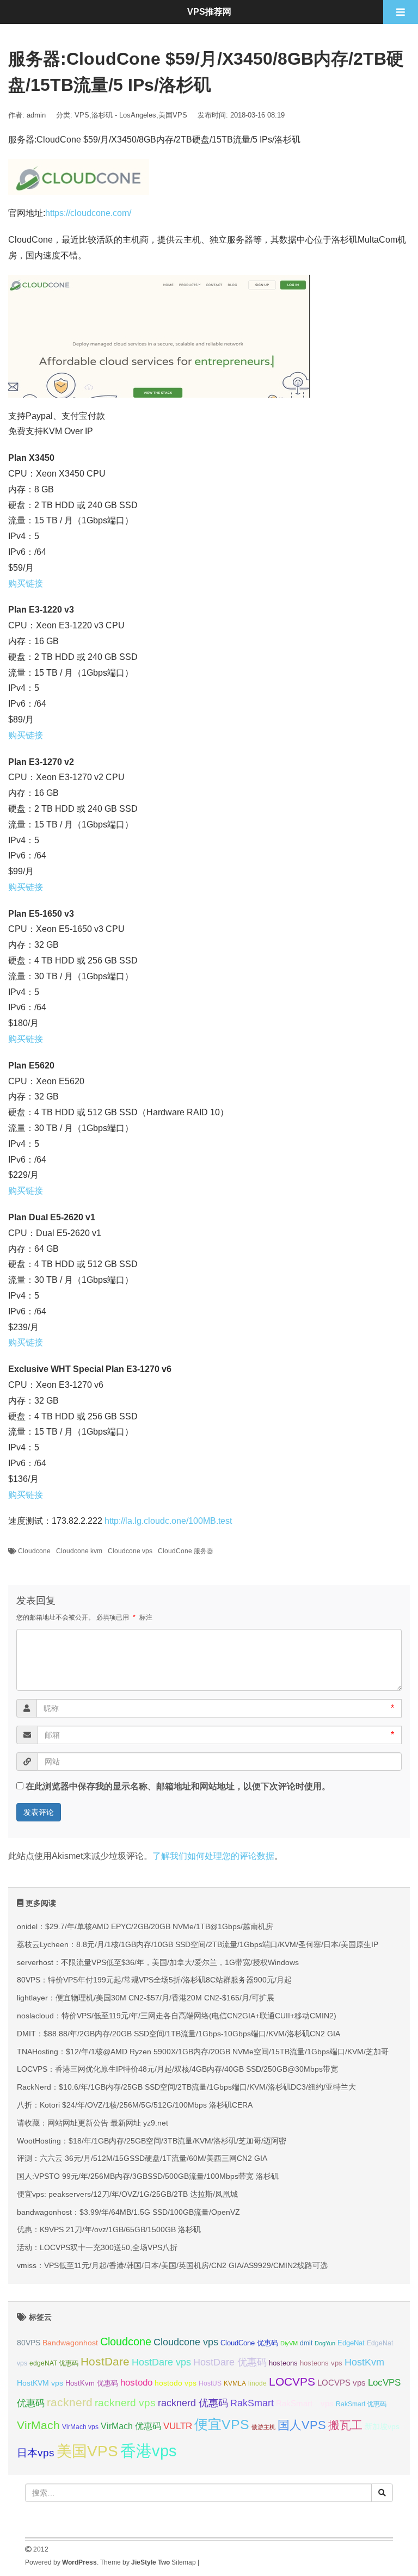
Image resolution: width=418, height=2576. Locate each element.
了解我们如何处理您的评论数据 (213, 1856)
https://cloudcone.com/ (88, 213)
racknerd (70, 2402)
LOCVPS (292, 2382)
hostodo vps (176, 2383)
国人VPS (302, 2425)
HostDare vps (161, 2362)
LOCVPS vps (342, 2383)
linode (257, 2383)
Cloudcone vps (130, 1551)
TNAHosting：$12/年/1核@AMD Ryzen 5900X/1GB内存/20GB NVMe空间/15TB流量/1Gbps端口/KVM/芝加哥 (203, 2052)
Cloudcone (34, 1551)
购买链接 (26, 583)
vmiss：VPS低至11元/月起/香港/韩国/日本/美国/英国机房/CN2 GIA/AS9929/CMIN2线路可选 (172, 2265)
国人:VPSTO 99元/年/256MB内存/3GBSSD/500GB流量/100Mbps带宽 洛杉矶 (148, 2176)
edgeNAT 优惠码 (54, 2363)
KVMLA (235, 2383)
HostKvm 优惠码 (92, 2383)
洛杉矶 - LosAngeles (124, 115)
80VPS (29, 2343)
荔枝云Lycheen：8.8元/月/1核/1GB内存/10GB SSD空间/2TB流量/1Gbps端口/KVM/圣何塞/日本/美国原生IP (198, 1944)
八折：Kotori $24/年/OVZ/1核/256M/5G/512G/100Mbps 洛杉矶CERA (135, 2105)
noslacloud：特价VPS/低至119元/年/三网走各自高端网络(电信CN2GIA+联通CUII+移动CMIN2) (177, 2016)
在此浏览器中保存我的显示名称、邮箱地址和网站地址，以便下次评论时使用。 (178, 1786)
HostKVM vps (40, 2383)
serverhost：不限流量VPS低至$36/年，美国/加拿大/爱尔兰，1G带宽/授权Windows (158, 1962)
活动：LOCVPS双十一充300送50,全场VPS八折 (97, 2247)
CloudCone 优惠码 (249, 2343)
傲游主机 (263, 2427)
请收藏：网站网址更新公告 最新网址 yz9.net (93, 2123)
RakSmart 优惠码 (361, 2404)
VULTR (178, 2426)
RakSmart (252, 2403)
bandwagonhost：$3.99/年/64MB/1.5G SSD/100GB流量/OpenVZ (128, 2212)
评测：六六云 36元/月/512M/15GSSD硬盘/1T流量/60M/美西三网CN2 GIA (142, 2158)
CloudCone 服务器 (186, 1551)
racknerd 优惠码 (193, 2403)
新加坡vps (382, 2426)
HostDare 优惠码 (230, 2362)
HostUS (210, 2383)
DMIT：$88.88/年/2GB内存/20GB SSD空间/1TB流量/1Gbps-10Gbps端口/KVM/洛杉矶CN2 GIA (179, 2034)
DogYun (325, 2343)
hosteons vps (321, 2363)
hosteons (283, 2363)
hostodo (136, 2383)
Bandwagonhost (70, 2343)
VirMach (38, 2425)
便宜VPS (222, 2424)
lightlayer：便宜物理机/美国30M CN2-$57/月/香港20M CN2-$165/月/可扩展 (146, 1998)
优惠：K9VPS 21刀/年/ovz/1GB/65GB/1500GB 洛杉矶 (109, 2229)
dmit (306, 2343)
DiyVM (289, 2343)
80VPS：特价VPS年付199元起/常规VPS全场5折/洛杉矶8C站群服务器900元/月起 (154, 1980)
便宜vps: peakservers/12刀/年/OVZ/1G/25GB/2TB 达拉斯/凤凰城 (127, 2194)
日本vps (36, 2453)
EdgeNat (351, 2343)
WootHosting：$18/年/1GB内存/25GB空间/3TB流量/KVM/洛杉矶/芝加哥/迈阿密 (152, 2141)
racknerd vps (125, 2402)
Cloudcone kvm (79, 1551)
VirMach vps (80, 2427)
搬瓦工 (345, 2425)
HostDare (105, 2361)
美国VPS (173, 115)
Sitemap (184, 2562)
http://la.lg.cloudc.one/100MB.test (168, 1521)
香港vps (149, 2451)
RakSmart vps (305, 2404)
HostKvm (364, 2362)
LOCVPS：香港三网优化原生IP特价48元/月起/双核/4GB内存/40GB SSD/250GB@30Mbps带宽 (177, 2069)
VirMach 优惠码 (131, 2426)
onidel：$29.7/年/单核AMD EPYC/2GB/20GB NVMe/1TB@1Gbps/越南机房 (145, 1926)
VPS (82, 115)
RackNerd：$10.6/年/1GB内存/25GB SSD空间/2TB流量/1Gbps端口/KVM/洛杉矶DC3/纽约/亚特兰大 (186, 2087)
